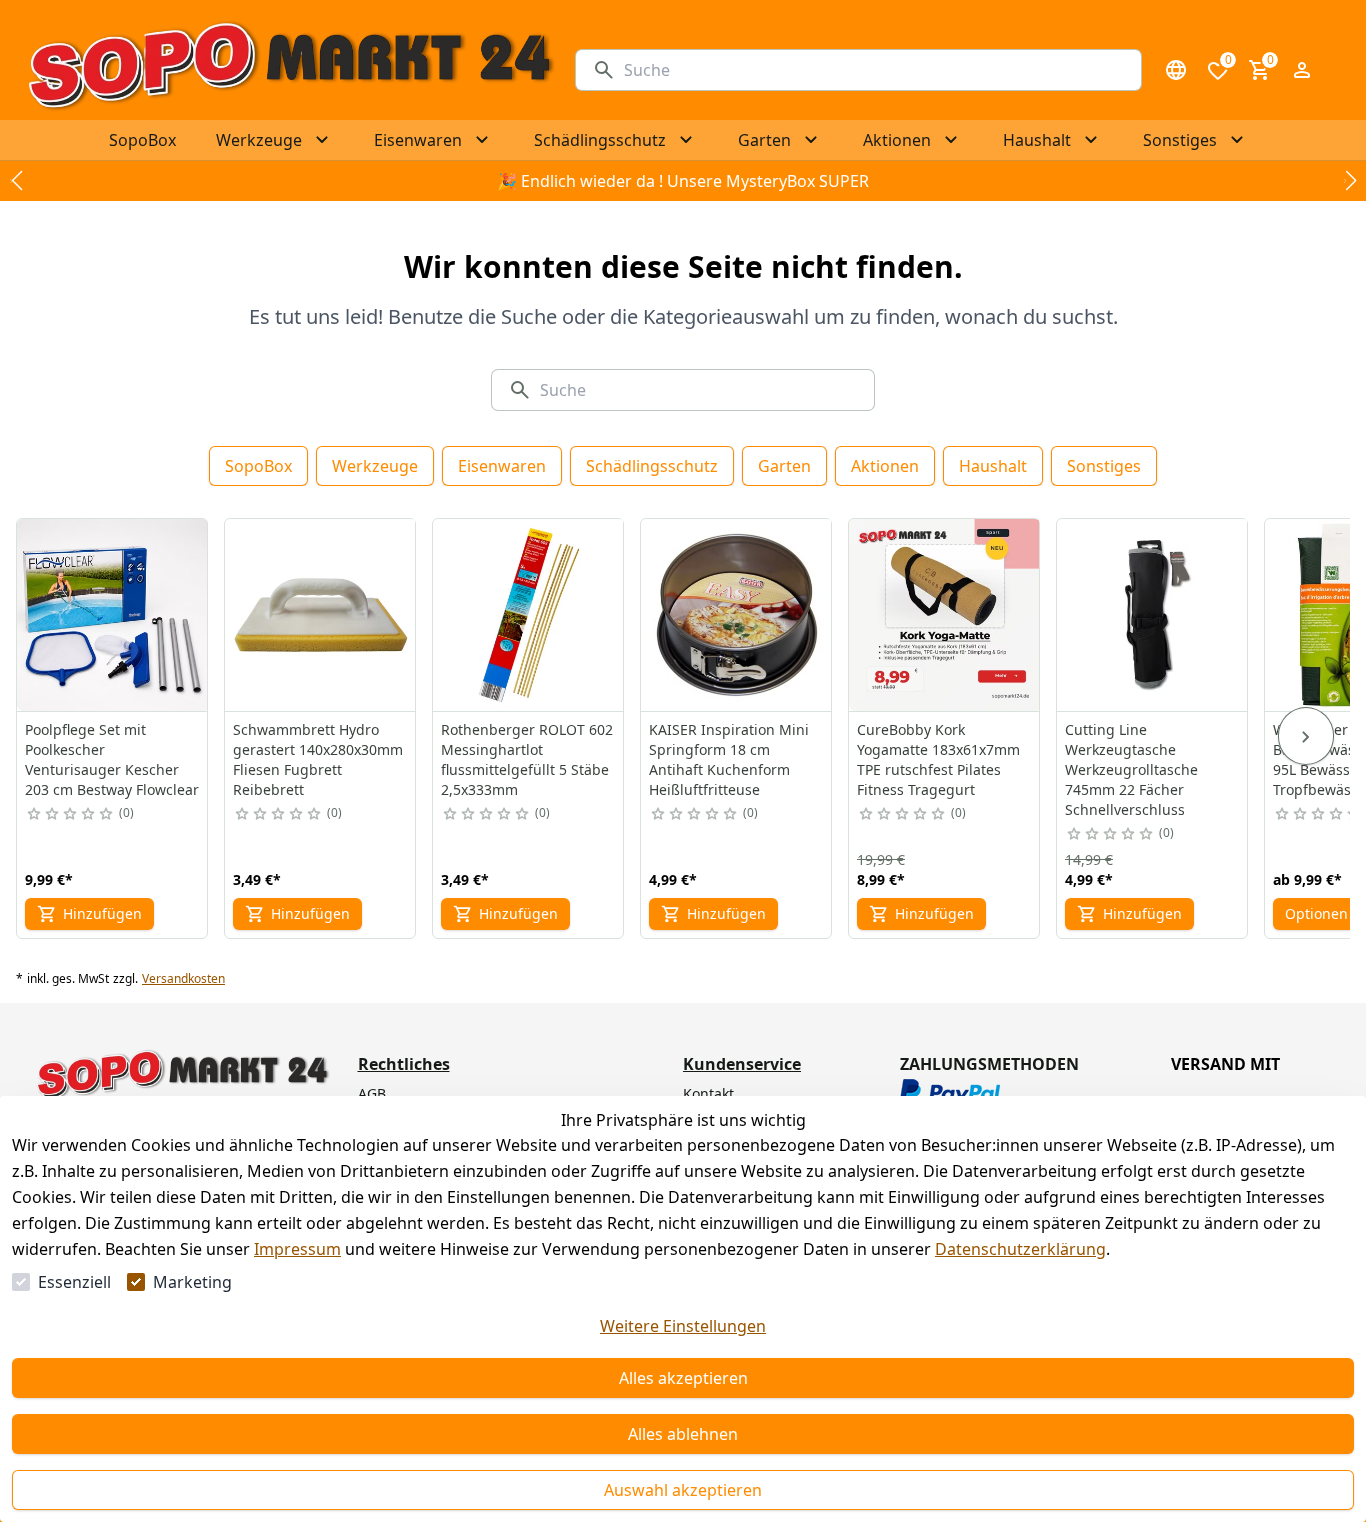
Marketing (192, 1282)
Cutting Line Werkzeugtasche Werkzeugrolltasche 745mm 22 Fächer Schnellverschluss (1131, 769)
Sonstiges (1104, 466)
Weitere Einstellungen (683, 1326)
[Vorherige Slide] (16, 181)
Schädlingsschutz (652, 466)
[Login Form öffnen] (1302, 70)
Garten (784, 466)
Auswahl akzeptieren (683, 1490)
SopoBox (258, 466)
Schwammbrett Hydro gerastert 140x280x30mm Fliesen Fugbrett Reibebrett (318, 759)
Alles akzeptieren (683, 1378)
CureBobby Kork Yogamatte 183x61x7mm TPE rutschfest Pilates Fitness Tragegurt (938, 759)
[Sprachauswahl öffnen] (1176, 70)
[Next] (1306, 736)
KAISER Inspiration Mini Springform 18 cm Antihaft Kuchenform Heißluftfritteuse (729, 759)
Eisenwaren (502, 466)
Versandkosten (183, 979)
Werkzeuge (375, 466)
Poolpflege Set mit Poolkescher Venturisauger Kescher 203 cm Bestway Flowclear (112, 759)
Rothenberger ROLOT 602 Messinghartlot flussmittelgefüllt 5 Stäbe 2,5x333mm (527, 759)
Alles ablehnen (683, 1434)
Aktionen (885, 466)
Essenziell (74, 1282)
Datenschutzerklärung (1020, 1249)
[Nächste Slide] (1350, 181)
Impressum (297, 1249)
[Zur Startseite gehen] (289, 70)
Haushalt (993, 466)
